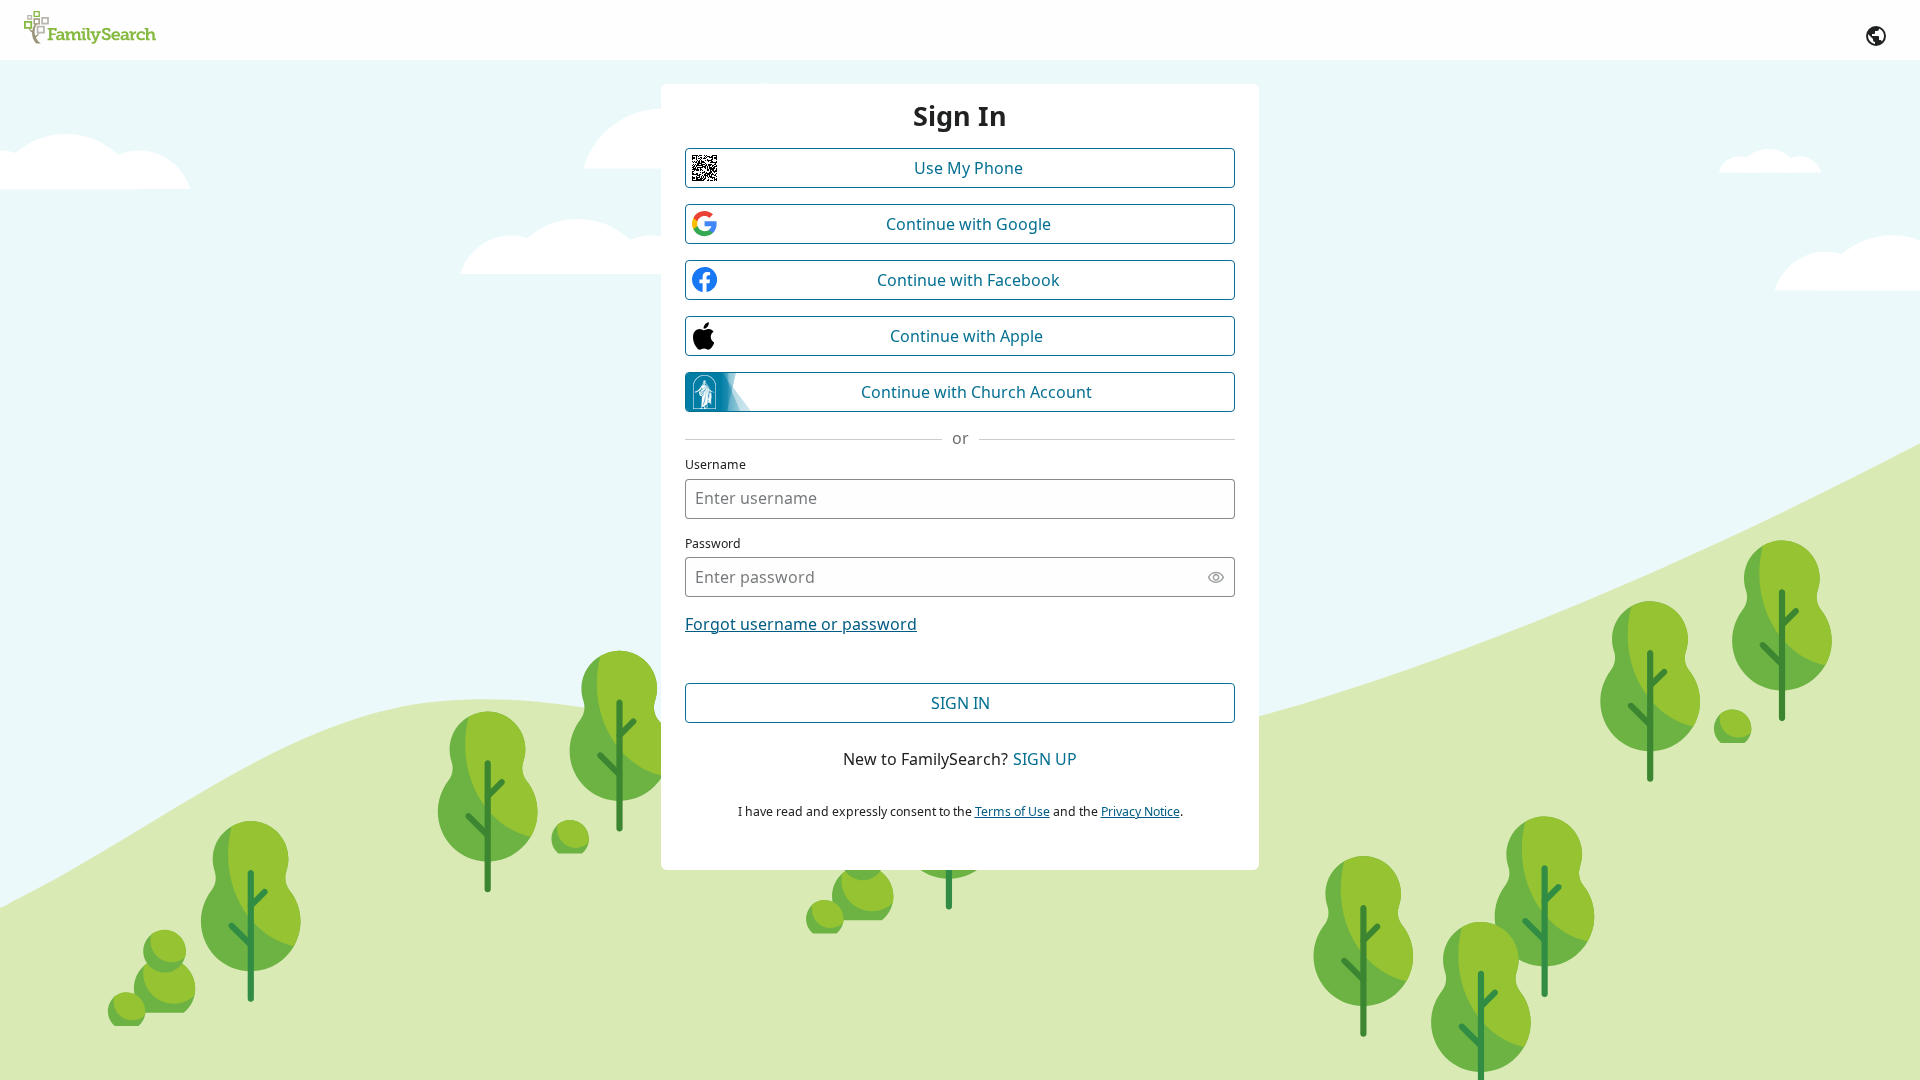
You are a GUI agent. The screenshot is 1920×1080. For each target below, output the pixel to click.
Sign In (960, 703)
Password (713, 543)
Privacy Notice (1140, 811)
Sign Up (1045, 759)
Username (715, 464)
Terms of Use (1012, 811)
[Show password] (1216, 577)
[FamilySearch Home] (90, 29)
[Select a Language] (1876, 36)
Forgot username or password (801, 624)
